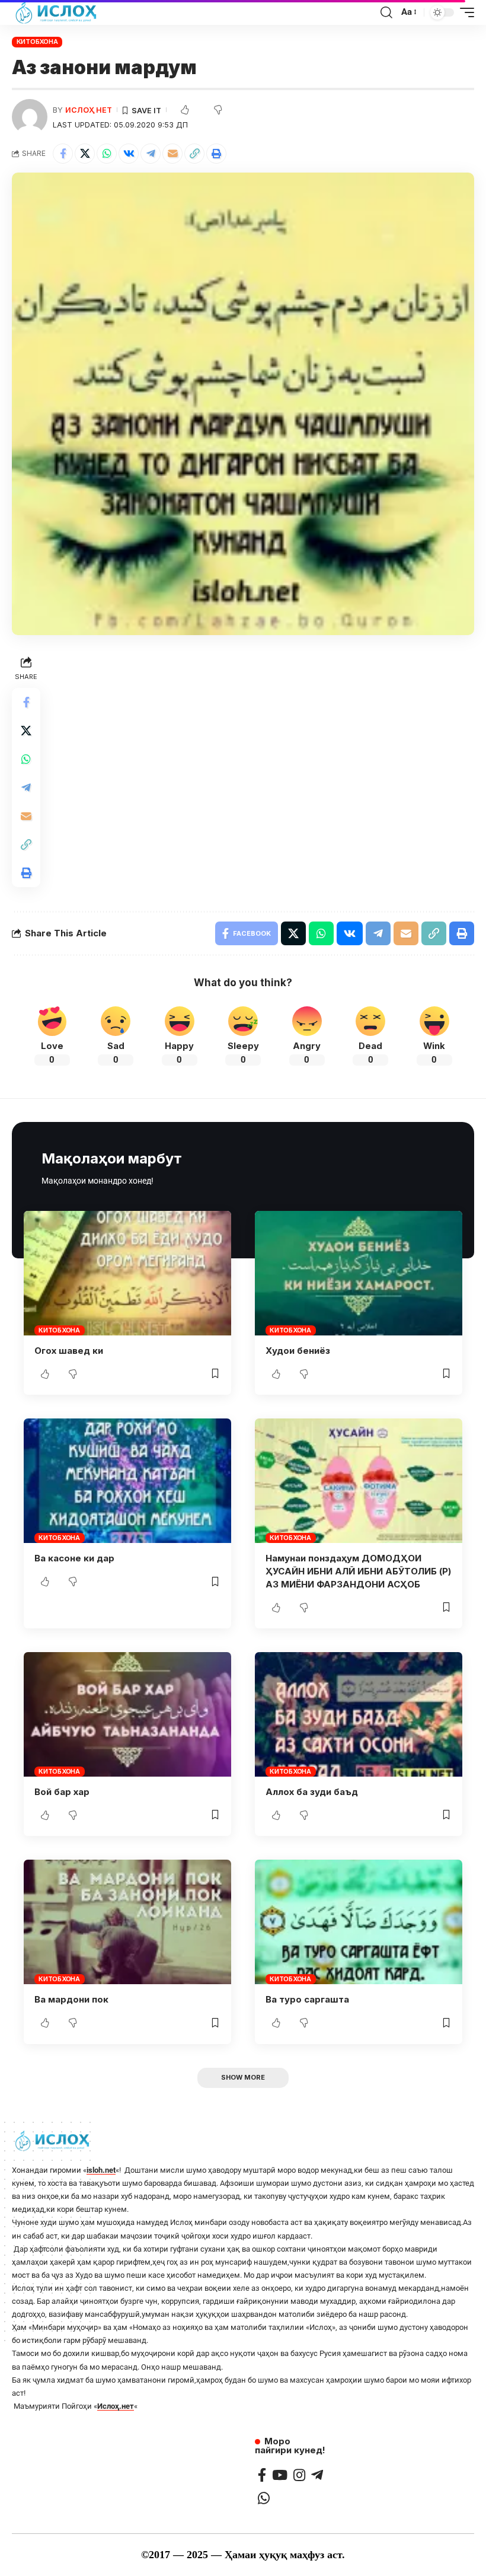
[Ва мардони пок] (127, 1922)
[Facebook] (262, 2475)
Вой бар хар (62, 1792)
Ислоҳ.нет (116, 2406)
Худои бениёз (298, 1351)
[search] (386, 12)
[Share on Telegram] (151, 154)
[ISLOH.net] (57, 12)
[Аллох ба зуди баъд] (359, 1714)
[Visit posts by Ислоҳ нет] (30, 117)
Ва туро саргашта (307, 1999)
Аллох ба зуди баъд (312, 1792)
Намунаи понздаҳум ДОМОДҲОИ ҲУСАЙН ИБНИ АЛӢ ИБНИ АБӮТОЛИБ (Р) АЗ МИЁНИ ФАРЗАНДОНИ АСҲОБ (358, 1571)
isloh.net (101, 2170)
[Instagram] (299, 2475)
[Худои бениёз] (359, 1273)
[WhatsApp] (264, 2498)
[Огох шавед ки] (127, 1273)
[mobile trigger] (464, 12)
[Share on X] (85, 154)
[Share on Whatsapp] (107, 154)
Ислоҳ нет (89, 110)
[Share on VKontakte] (129, 154)
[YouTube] (280, 2475)
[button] (194, 154)
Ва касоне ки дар (74, 1558)
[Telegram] (317, 2475)
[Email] (172, 154)
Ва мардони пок (71, 1999)
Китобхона (37, 42)
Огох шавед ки (69, 1351)
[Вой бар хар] (127, 1714)
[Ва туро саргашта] (359, 1922)
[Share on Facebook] (63, 154)
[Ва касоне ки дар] (127, 1481)
